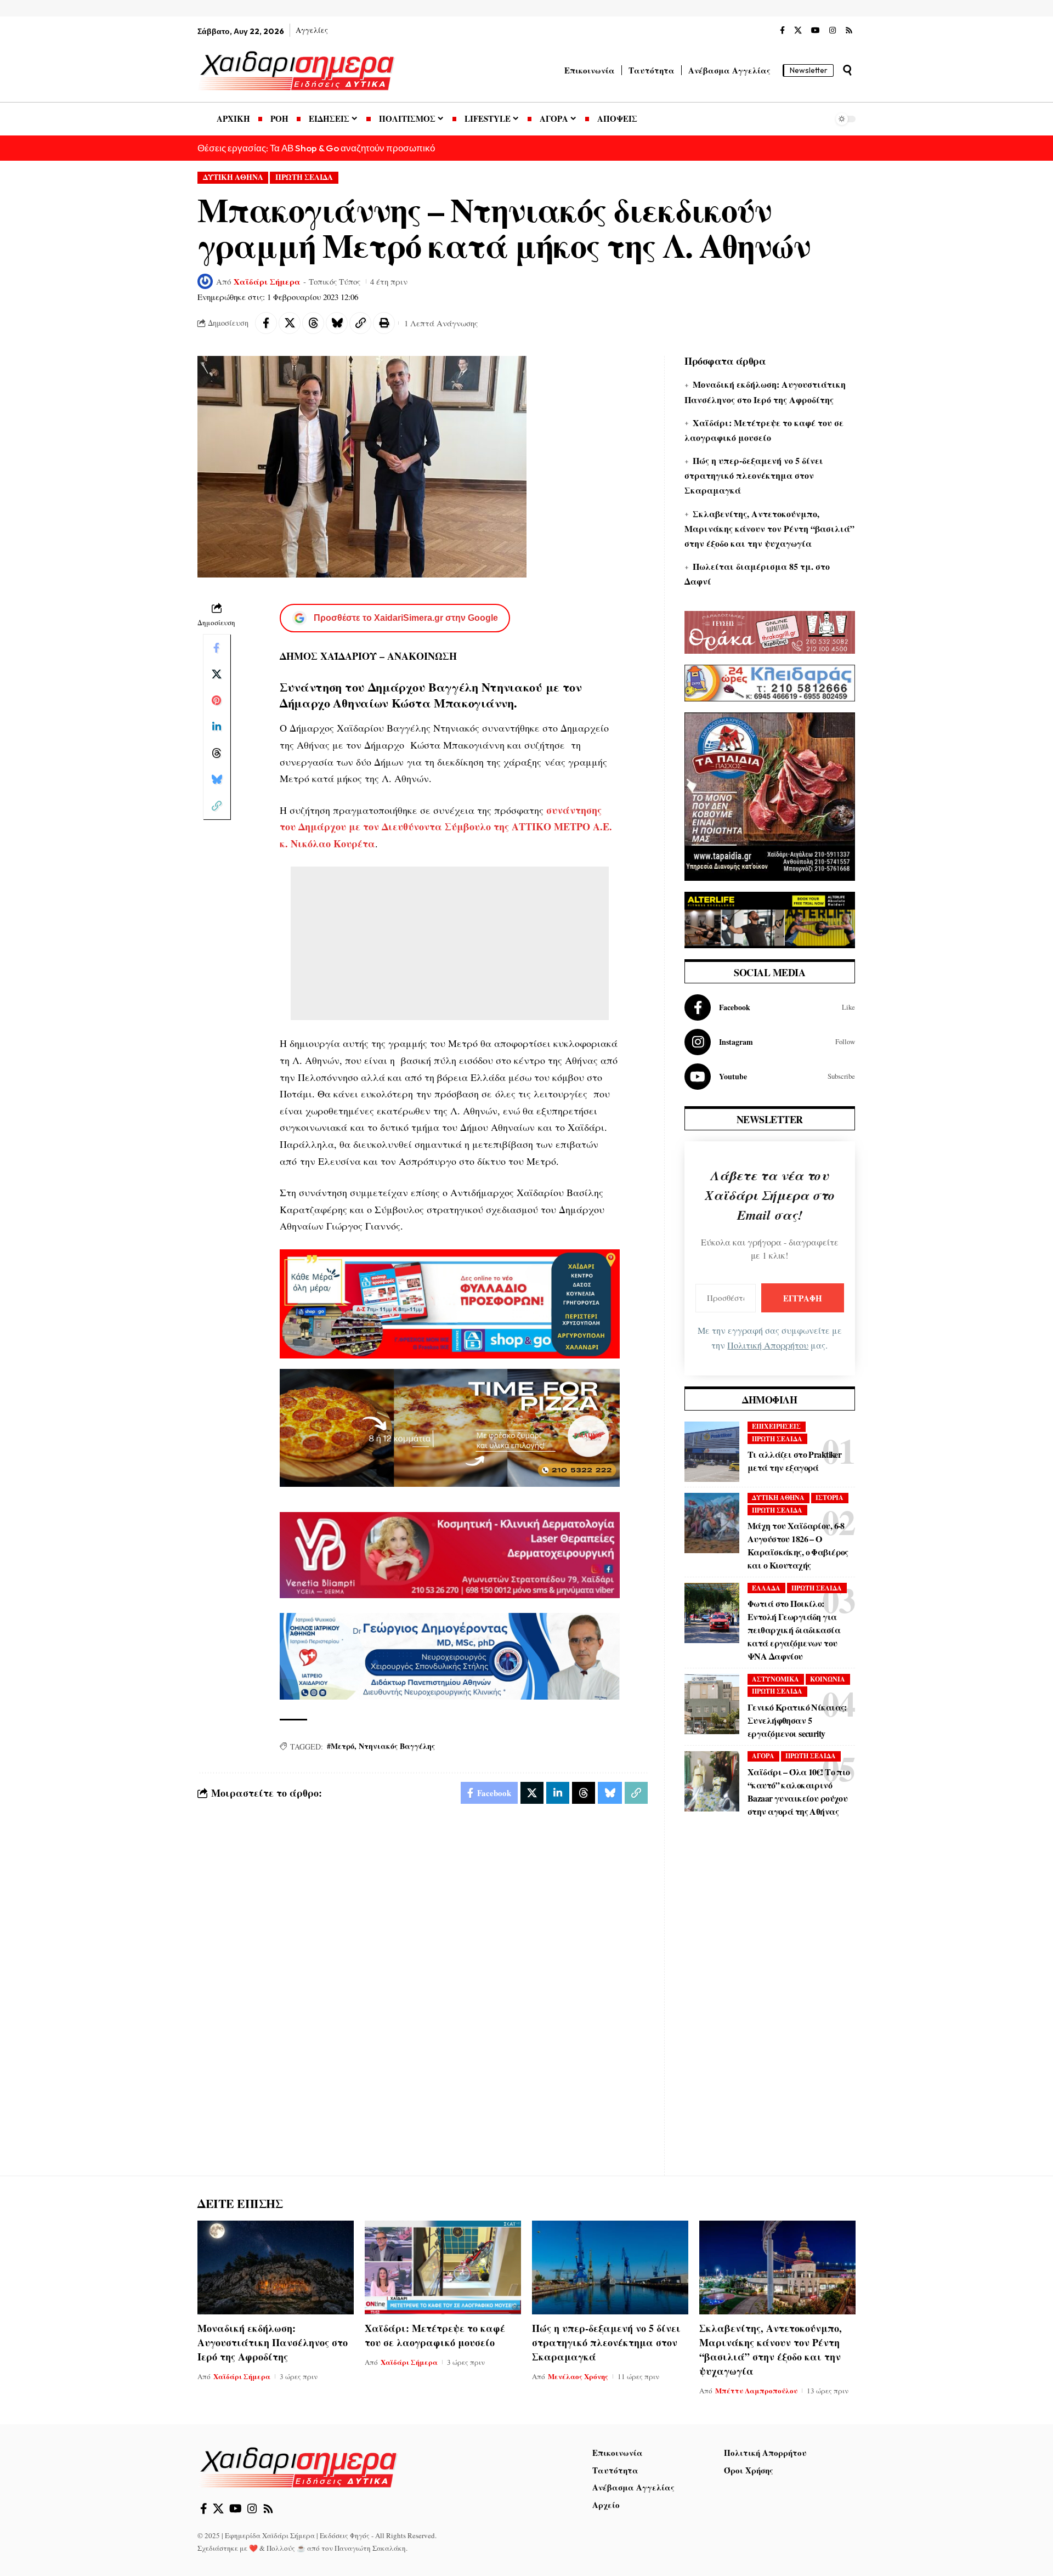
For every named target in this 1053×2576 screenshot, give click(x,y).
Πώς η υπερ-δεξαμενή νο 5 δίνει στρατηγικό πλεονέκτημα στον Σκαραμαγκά (754, 475)
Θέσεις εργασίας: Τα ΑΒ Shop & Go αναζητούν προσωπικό (316, 148)
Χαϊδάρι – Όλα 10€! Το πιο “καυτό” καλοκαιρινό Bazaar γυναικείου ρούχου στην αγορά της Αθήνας (799, 1791)
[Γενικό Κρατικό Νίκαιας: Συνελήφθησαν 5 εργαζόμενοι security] (712, 1704)
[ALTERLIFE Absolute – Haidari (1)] (770, 919)
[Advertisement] (450, 943)
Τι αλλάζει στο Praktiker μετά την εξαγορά (794, 1461)
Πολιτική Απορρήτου (768, 1345)
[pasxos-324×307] (770, 795)
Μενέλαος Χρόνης (578, 2376)
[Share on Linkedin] (217, 727)
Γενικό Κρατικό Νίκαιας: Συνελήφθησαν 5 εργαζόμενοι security (797, 1720)
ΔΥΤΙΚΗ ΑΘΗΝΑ (233, 177)
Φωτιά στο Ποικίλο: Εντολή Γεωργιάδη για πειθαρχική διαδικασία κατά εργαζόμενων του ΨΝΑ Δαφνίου (794, 1630)
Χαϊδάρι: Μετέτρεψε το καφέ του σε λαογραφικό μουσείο (435, 2335)
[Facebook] (782, 31)
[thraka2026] (770, 631)
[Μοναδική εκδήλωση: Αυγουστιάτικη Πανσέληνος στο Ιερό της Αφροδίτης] (276, 2268)
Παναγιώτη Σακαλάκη (370, 2548)
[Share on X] (290, 323)
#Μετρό (341, 1746)
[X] (798, 31)
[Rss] (849, 31)
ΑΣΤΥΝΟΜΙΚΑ (775, 1679)
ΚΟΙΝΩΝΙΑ (828, 1679)
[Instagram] (833, 31)
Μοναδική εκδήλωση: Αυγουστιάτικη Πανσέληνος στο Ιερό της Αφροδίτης (273, 2342)
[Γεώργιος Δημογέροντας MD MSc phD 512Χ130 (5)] (450, 1655)
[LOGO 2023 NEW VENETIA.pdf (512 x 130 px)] (450, 1554)
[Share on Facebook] (266, 323)
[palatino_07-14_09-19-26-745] (450, 1426)
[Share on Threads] (313, 323)
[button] (847, 70)
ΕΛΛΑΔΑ (766, 1588)
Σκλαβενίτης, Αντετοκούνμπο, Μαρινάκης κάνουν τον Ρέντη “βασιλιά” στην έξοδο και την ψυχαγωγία (769, 528)
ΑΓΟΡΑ (763, 1756)
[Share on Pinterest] (217, 700)
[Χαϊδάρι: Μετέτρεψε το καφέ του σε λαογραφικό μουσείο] (443, 2268)
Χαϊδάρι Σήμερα (267, 281)
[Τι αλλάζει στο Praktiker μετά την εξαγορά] (712, 1452)
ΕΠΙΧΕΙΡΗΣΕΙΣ (776, 1426)
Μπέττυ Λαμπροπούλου (756, 2390)
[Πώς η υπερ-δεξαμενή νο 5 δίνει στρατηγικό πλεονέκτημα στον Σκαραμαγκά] (610, 2268)
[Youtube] (770, 1077)
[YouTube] (816, 31)
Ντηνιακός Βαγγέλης (397, 1746)
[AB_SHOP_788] (450, 1303)
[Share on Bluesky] (337, 323)
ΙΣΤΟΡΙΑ (830, 1498)
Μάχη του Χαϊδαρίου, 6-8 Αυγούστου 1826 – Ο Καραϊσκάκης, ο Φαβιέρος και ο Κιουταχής (798, 1545)
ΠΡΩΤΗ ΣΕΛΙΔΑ (304, 177)
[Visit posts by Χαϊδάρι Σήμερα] (205, 281)
